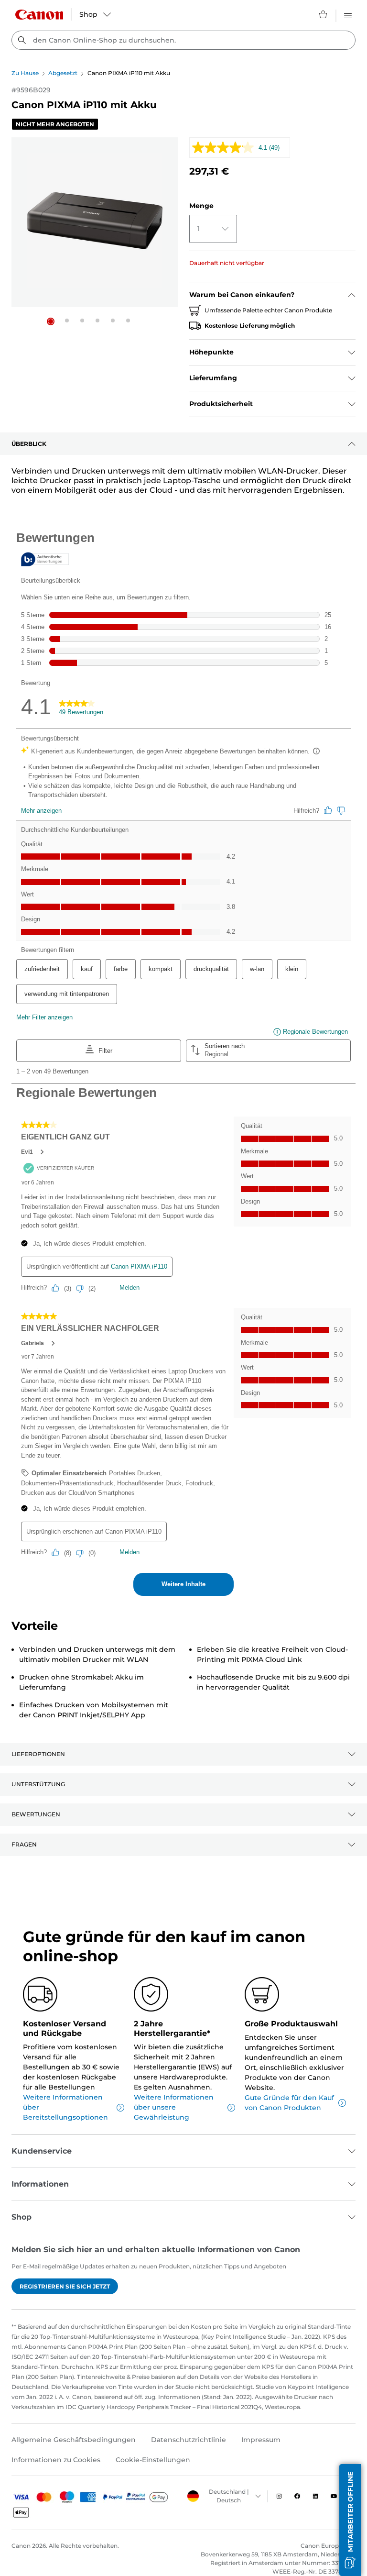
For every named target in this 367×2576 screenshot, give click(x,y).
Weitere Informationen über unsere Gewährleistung (174, 2107)
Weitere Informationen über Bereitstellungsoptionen (65, 2107)
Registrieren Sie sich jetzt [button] (65, 2286)
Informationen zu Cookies (56, 2460)
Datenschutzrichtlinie (189, 2440)
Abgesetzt (63, 73)
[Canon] (39, 15)
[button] (51, 321)
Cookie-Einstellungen (153, 2460)
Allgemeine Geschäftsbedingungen (74, 2440)
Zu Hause (25, 73)
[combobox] (183, 40)
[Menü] (348, 14)
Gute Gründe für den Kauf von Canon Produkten (289, 2103)
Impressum (261, 2440)
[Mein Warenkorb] (324, 14)
